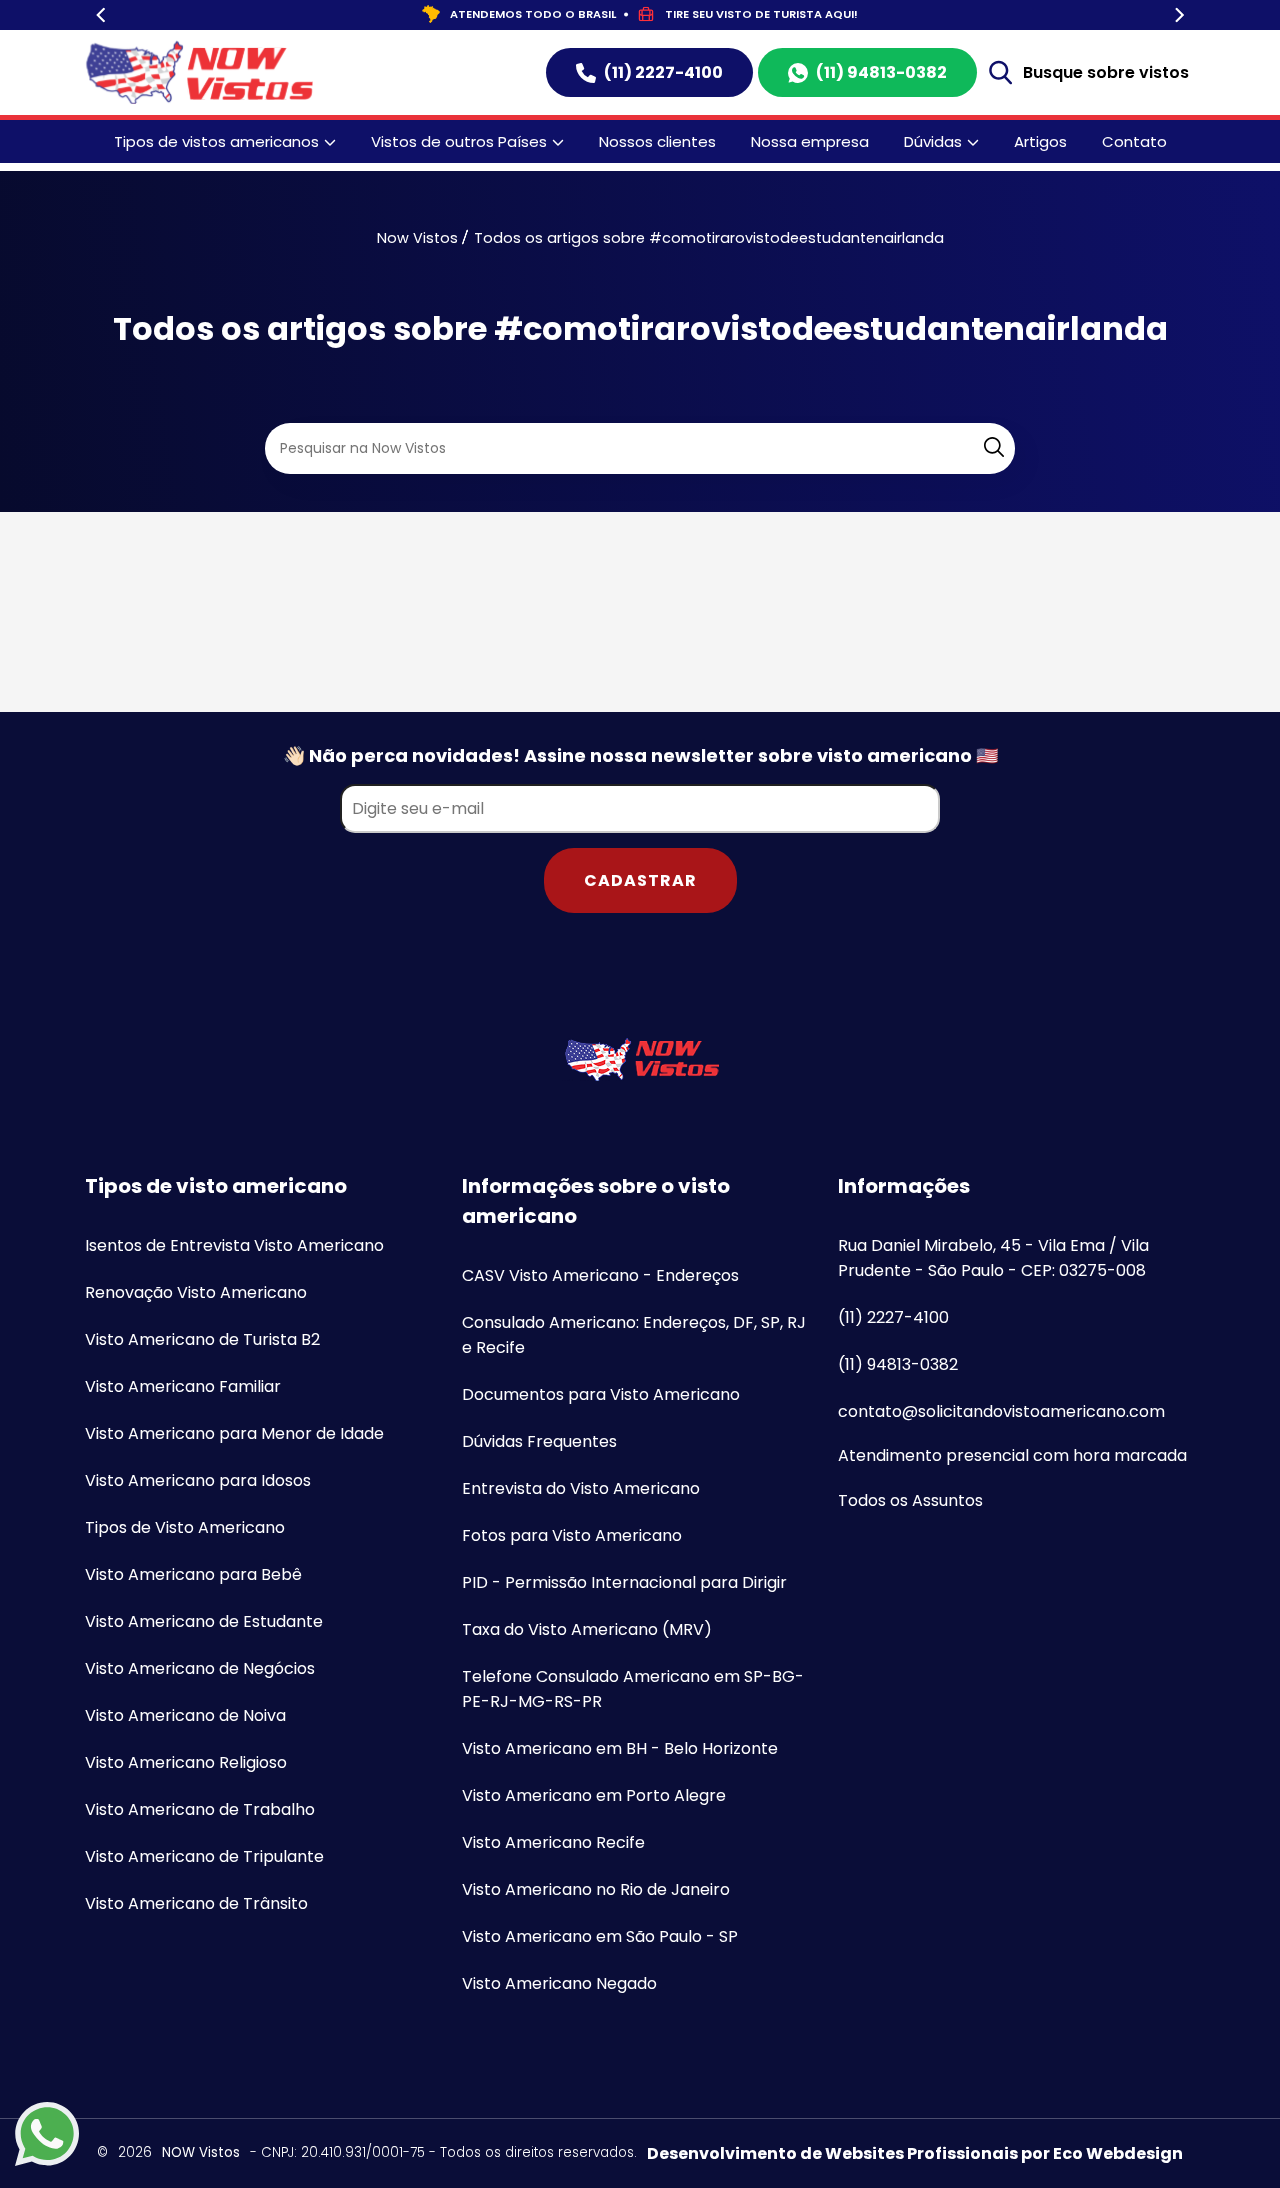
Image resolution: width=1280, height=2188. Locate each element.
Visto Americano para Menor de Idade (234, 1433)
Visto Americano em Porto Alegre (594, 1795)
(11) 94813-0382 (881, 72)
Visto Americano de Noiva (185, 1715)
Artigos (1040, 141)
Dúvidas (933, 141)
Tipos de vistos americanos (216, 141)
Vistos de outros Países (459, 141)
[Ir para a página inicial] (640, 1058)
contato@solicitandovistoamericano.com (1001, 1411)
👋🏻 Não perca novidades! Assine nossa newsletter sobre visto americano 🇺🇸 (640, 755)
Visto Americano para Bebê (193, 1574)
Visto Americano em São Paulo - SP (600, 1936)
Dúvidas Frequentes (539, 1441)
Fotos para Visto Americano (572, 1535)
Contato (1134, 141)
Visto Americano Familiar (183, 1386)
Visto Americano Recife (553, 1842)
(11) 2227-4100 (663, 72)
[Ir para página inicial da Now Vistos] (199, 72)
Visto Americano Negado (559, 1983)
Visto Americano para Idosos (198, 1480)
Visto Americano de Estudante (204, 1621)
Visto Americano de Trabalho (200, 1809)
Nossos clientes (657, 141)
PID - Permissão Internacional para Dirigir (624, 1582)
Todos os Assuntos (910, 1500)
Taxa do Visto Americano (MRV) (587, 1629)
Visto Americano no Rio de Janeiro (596, 1889)
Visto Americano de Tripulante (204, 1856)
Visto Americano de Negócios (200, 1668)
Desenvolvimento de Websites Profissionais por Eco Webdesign (915, 2153)
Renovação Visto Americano (196, 1292)
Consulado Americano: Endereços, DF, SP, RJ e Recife (634, 1335)
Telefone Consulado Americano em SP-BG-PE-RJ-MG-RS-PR (633, 1689)
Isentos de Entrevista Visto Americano (234, 1245)
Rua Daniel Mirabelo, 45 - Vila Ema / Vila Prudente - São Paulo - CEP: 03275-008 (993, 1258)
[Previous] (102, 15)
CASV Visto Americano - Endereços (600, 1275)
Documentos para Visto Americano (601, 1394)
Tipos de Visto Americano (185, 1527)
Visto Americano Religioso (186, 1762)
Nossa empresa (810, 141)
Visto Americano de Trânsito (196, 1903)
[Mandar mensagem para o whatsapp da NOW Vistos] (47, 2137)
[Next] (1178, 15)
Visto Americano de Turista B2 (202, 1339)
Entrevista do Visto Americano (581, 1488)
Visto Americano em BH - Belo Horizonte (620, 1748)
